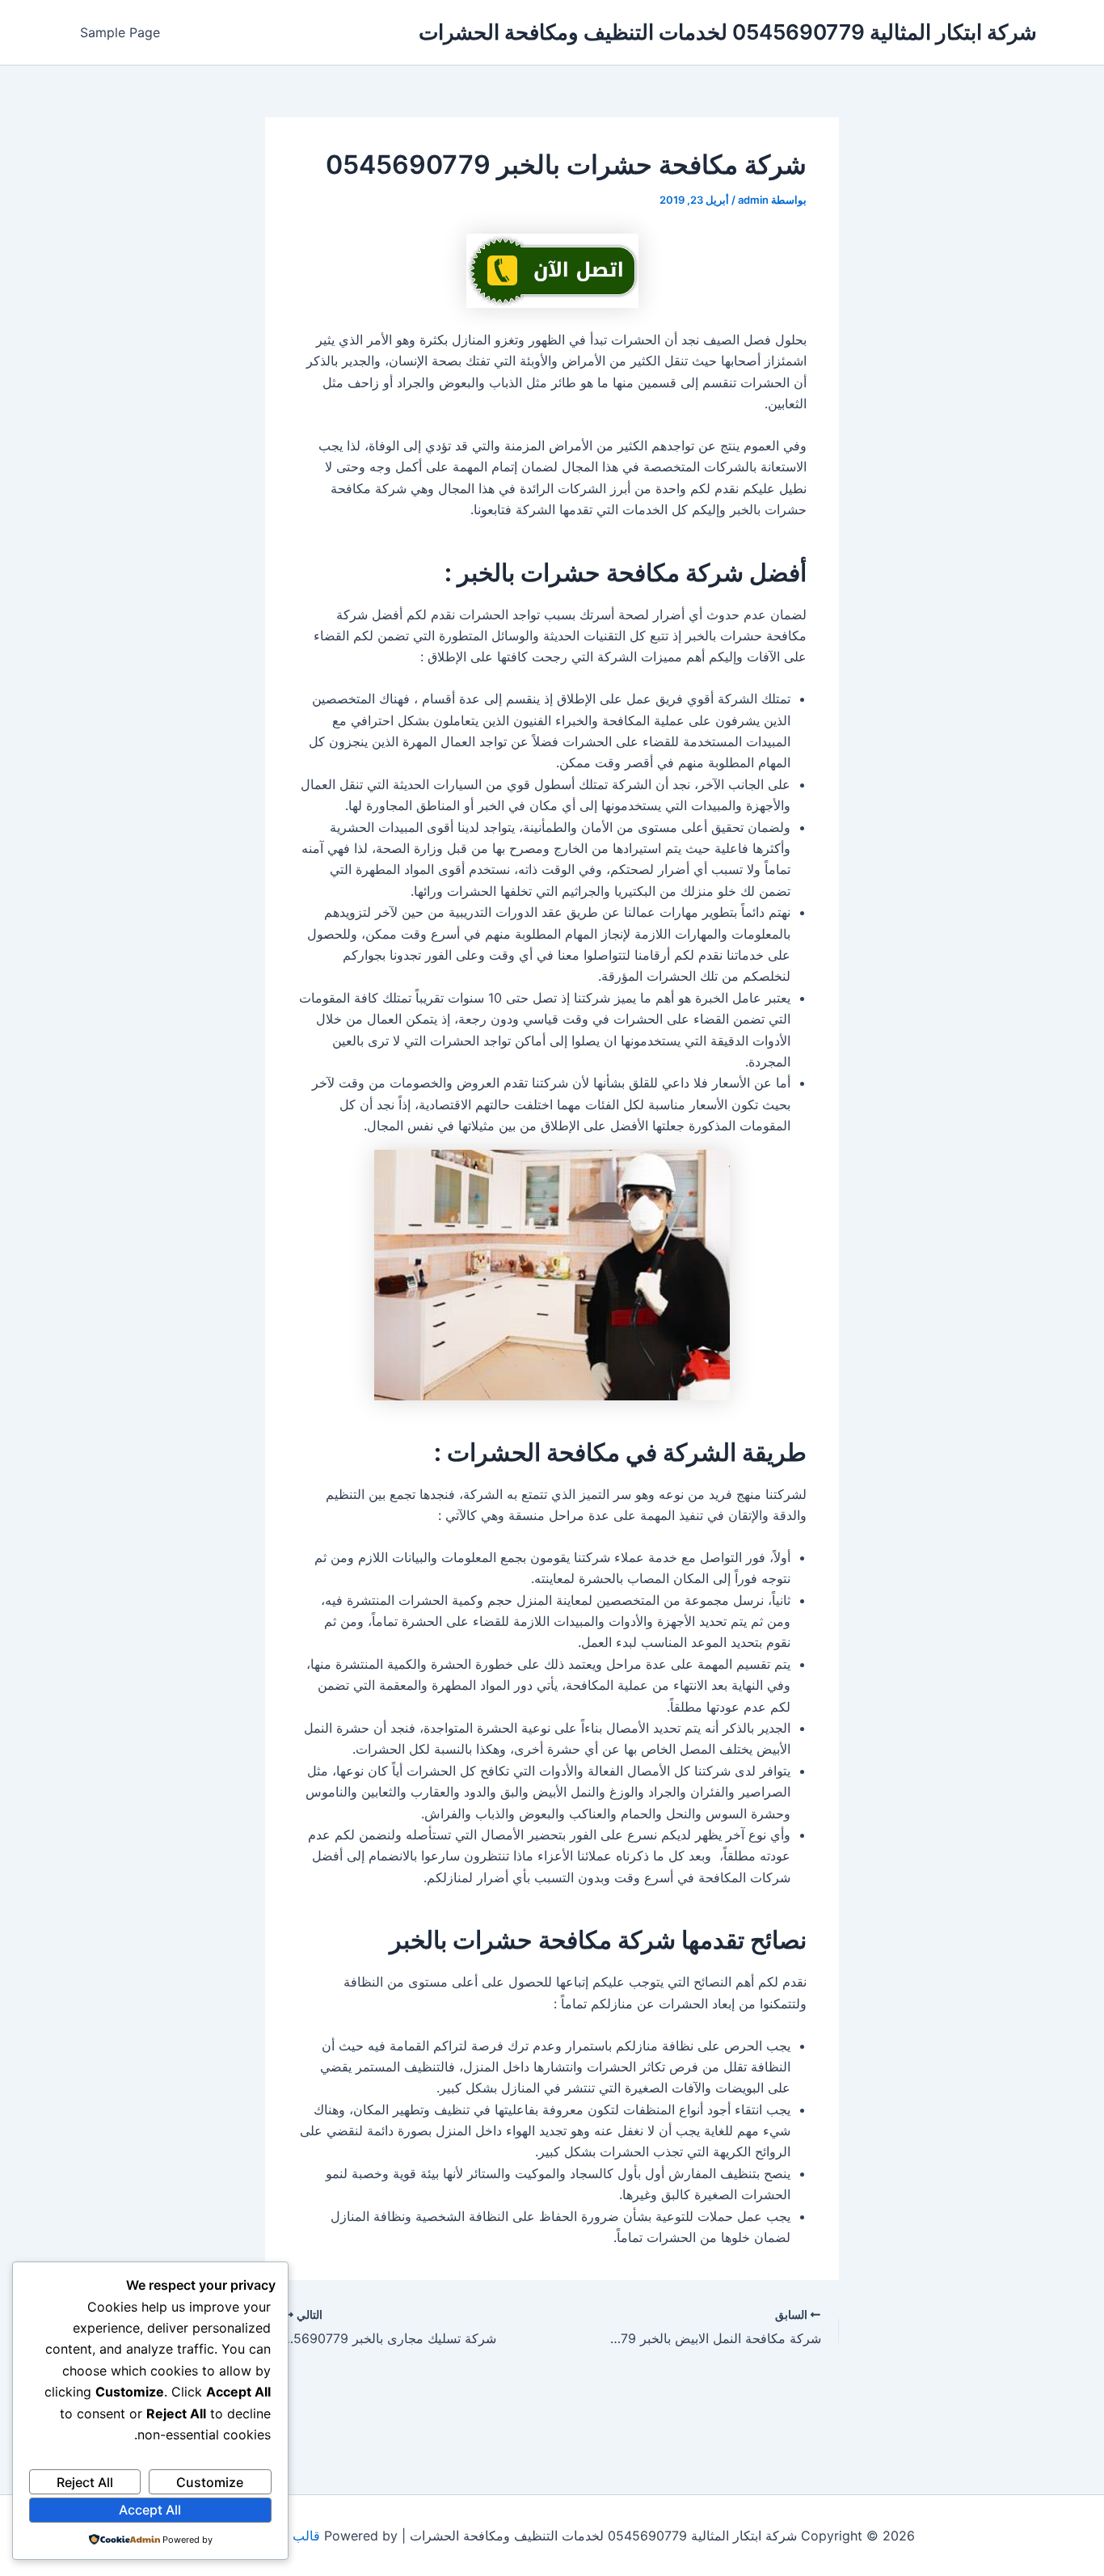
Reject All (85, 2482)
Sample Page (120, 32)
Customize (210, 2482)
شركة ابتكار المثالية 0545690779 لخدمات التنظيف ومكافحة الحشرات (728, 32)
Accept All (150, 2510)
